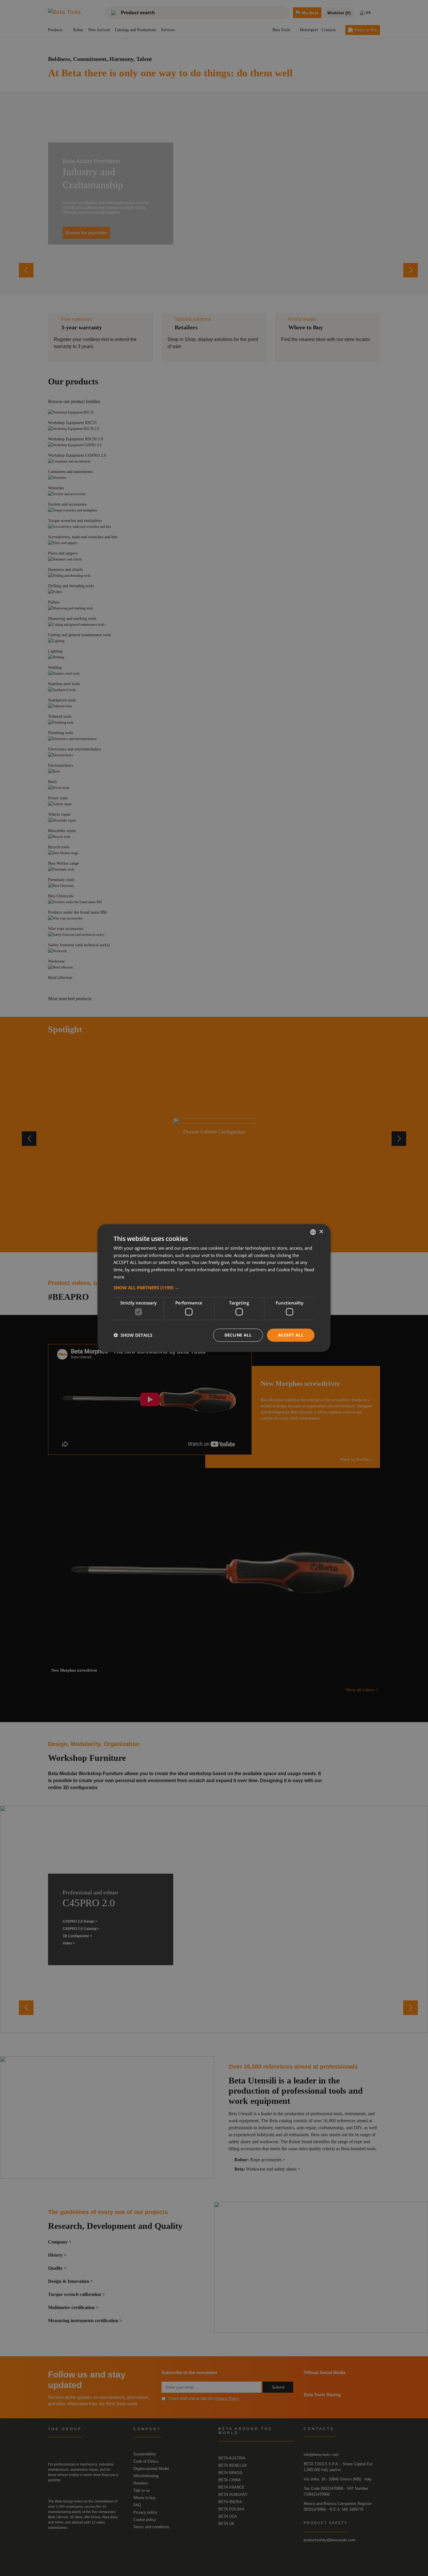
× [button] (321, 1232)
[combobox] (313, 1232)
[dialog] (214, 1288)
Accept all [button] (291, 1335)
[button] (214, 1287)
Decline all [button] (238, 1335)
